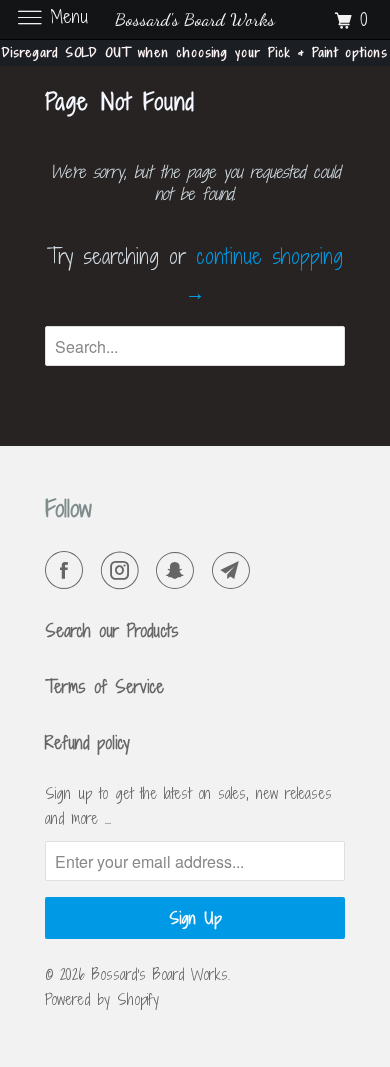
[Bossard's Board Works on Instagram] (124, 571)
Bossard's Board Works (160, 974)
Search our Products (112, 630)
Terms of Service (104, 686)
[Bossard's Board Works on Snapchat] (179, 571)
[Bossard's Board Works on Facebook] (68, 571)
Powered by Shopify (102, 999)
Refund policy (87, 742)
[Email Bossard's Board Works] (235, 571)
